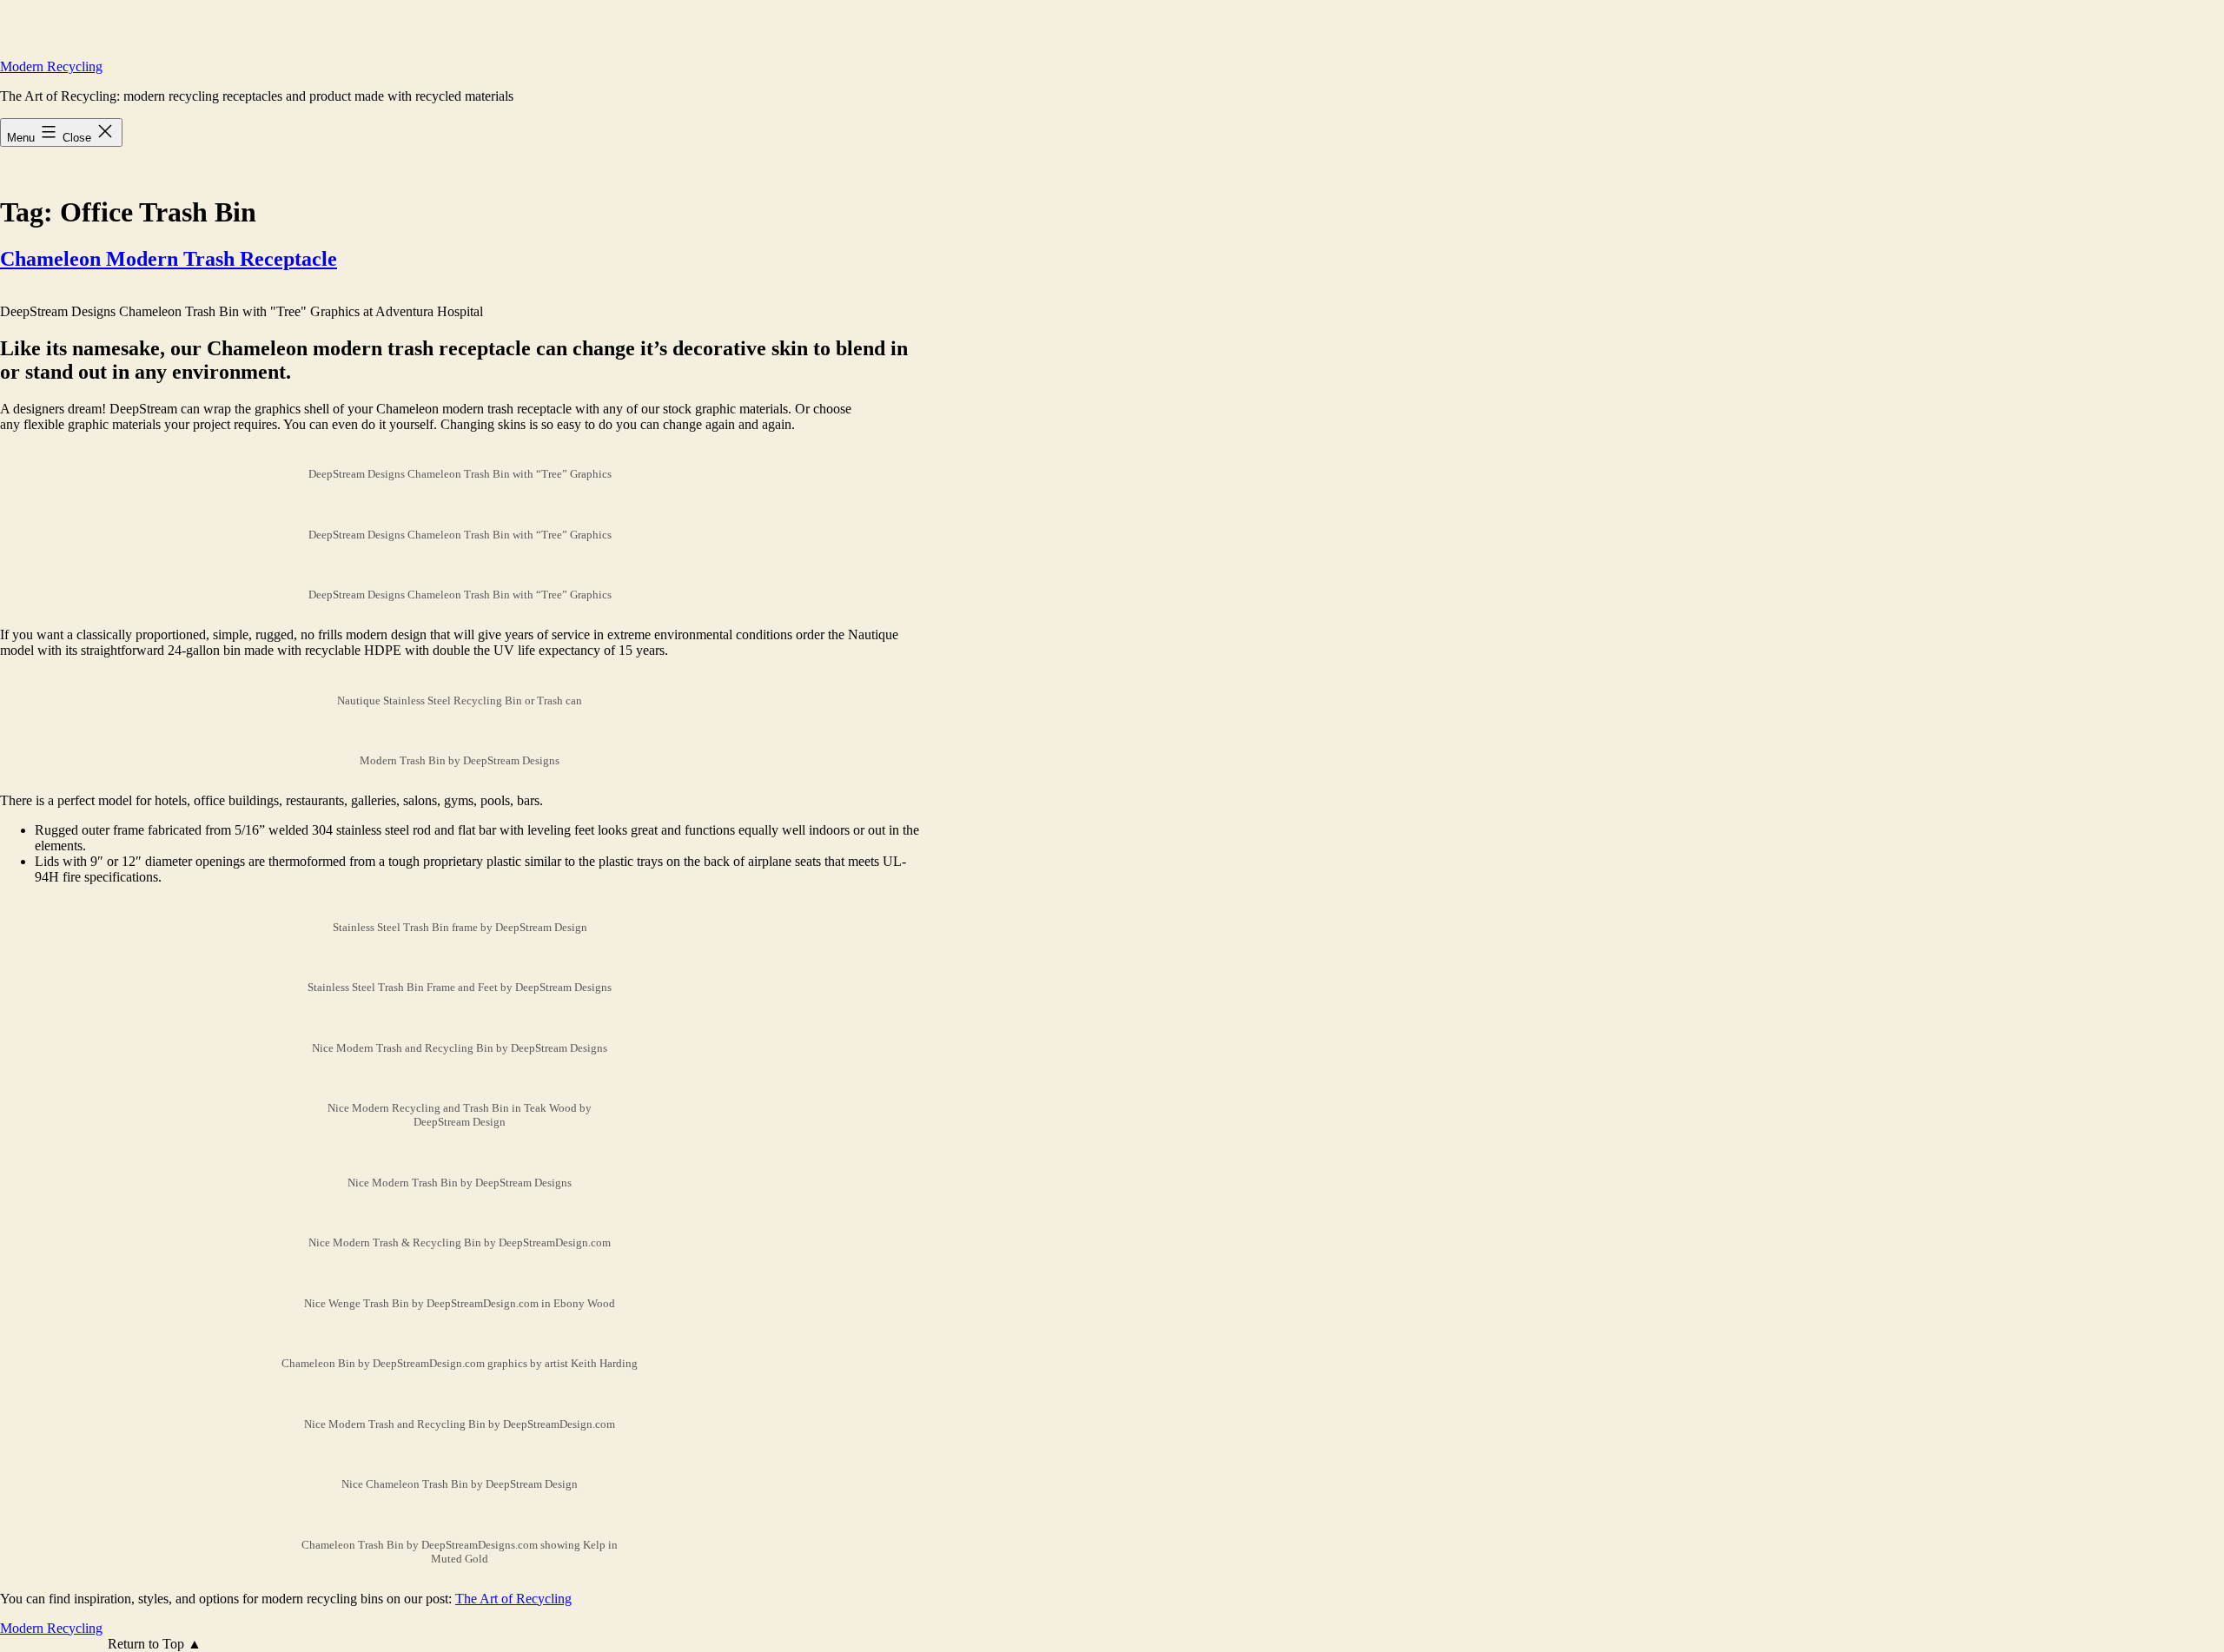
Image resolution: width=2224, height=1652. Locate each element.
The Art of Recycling (513, 1599)
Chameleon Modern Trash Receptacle (169, 259)
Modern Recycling (51, 66)
